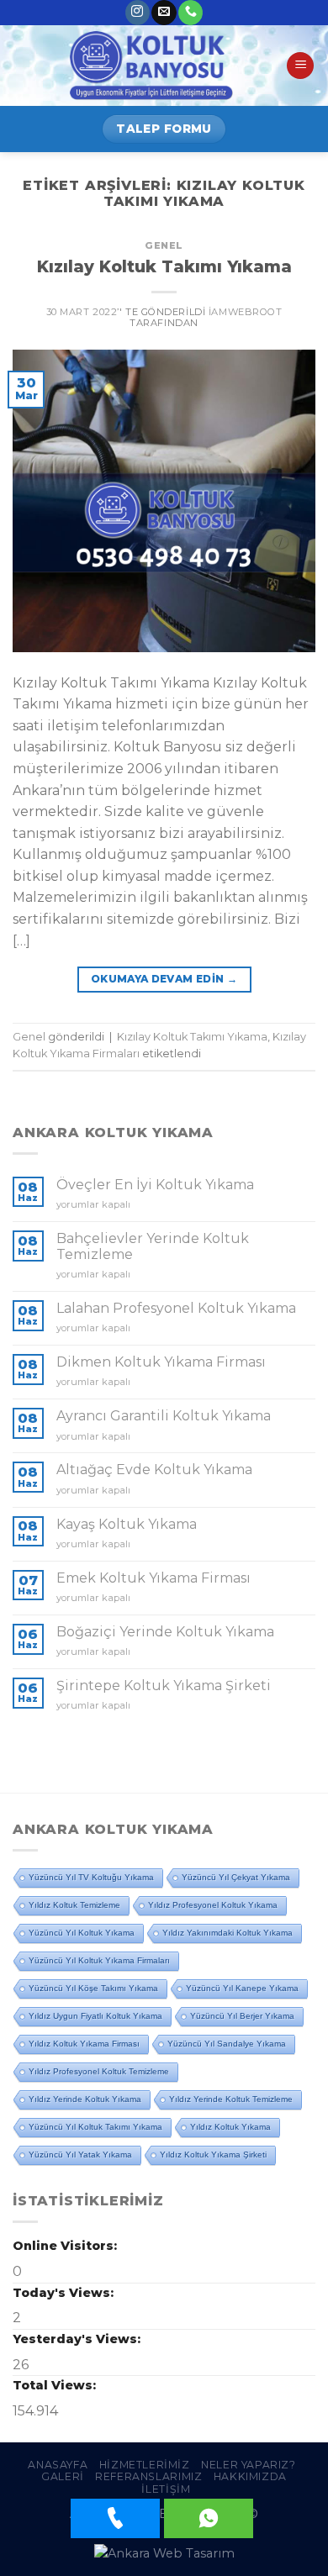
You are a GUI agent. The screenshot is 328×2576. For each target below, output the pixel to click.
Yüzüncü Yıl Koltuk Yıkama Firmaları (99, 1960)
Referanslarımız (148, 2476)
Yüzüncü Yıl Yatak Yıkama (80, 2155)
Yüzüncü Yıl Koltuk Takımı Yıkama (95, 2127)
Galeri (63, 2476)
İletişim (166, 2489)
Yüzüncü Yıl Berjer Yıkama (242, 2016)
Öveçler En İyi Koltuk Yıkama (155, 1185)
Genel (164, 245)
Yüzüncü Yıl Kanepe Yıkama (242, 1988)
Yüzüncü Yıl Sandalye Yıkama (227, 2044)
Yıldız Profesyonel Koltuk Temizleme (99, 2071)
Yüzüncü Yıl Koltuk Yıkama (82, 1933)
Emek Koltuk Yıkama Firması (153, 1578)
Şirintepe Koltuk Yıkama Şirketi (164, 1686)
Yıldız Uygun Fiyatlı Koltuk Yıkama (95, 2016)
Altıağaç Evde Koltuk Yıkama (154, 1470)
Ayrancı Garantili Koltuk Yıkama (164, 1416)
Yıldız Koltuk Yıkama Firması (84, 2044)
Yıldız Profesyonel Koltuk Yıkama (213, 1905)
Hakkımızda (250, 2476)
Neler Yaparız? (249, 2465)
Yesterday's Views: (78, 2339)
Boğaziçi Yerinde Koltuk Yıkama (165, 1632)
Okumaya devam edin (164, 979)
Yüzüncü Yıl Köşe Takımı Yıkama (93, 1988)
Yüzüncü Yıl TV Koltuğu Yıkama (91, 1877)
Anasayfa (58, 2465)
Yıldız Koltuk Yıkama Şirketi (213, 2155)
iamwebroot (246, 312)
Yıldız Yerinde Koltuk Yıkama (85, 2099)
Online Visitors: (66, 2246)
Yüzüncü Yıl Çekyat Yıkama (236, 1877)
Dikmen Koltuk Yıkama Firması (161, 1362)
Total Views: (56, 2385)
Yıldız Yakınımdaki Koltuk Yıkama (227, 1933)
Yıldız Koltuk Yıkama (230, 2127)
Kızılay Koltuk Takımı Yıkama (164, 266)
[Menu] (300, 66)
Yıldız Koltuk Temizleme (74, 1905)
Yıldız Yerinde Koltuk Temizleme (231, 2099)
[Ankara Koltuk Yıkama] (151, 66)
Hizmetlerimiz (145, 2465)
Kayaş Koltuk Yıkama (127, 1524)
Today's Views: (65, 2293)
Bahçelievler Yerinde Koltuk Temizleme (153, 1246)
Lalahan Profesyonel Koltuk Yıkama (176, 1308)
